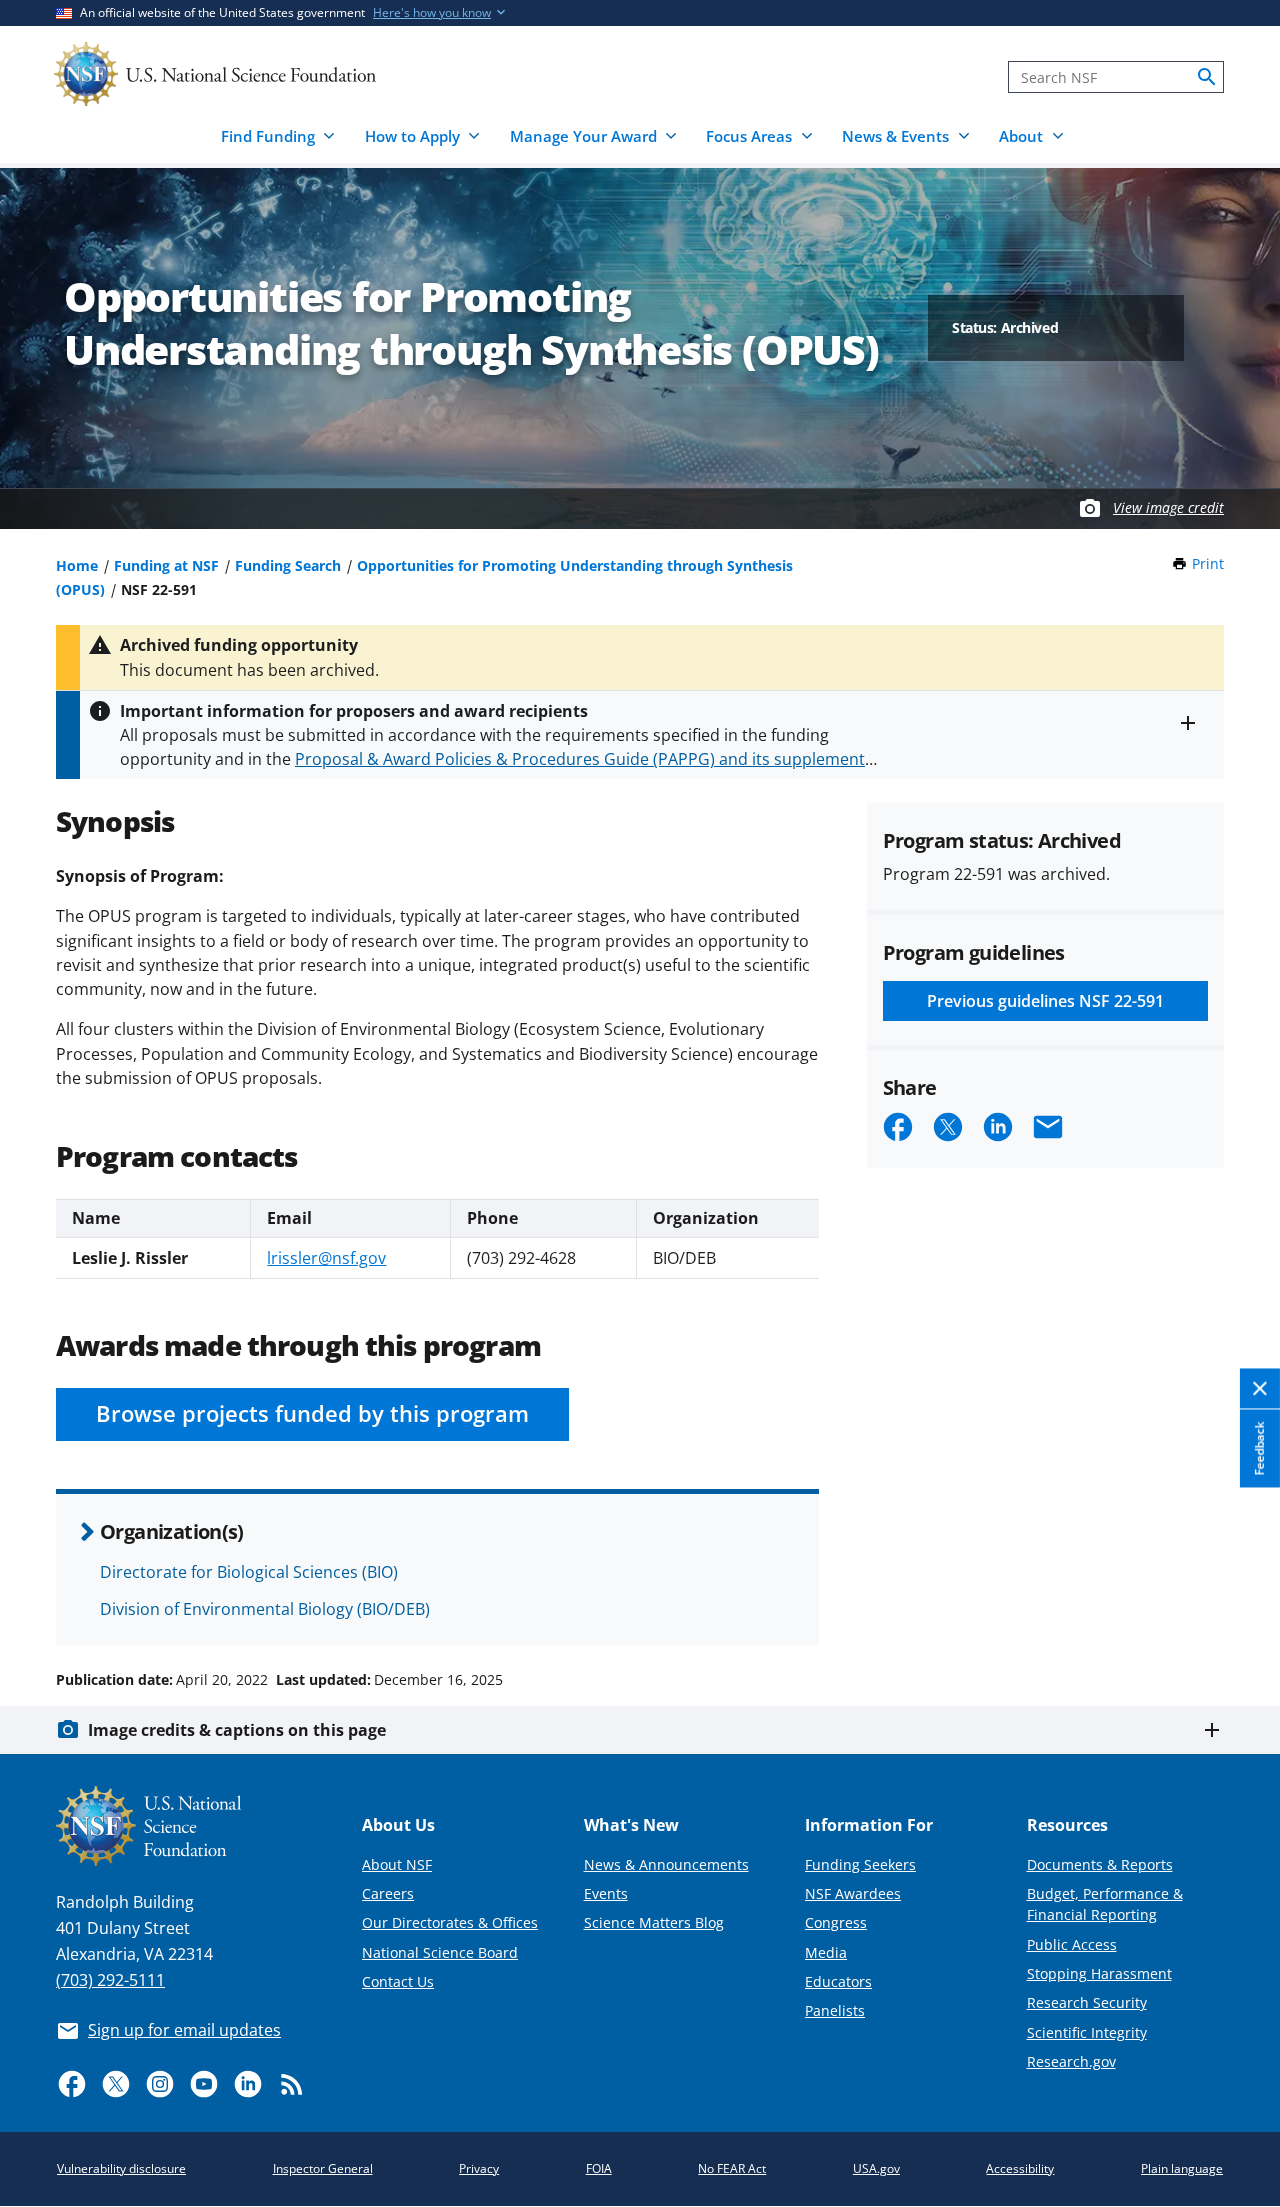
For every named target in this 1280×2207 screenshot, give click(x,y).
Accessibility (1020, 2168)
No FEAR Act (732, 2168)
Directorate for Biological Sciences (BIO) (249, 1572)
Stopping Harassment (1099, 1973)
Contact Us (398, 1981)
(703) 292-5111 (110, 1980)
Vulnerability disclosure (121, 2168)
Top (1236, 1604)
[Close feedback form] (1260, 1389)
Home (77, 565)
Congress (836, 1922)
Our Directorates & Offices (450, 1922)
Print (1208, 563)
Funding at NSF (166, 565)
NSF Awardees (853, 1893)
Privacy (479, 2168)
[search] (1207, 77)
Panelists (835, 2010)
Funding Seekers (860, 1864)
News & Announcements (666, 1864)
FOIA (599, 2168)
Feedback (1259, 1449)
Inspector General (323, 2168)
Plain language (1182, 2168)
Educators (838, 1981)
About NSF (397, 1864)
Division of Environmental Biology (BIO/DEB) (265, 1609)
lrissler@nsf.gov (326, 1258)
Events (606, 1893)
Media (826, 1952)
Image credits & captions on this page (237, 1730)
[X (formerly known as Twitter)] (116, 2084)
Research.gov (1071, 2061)
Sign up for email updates (184, 2030)
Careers (388, 1893)
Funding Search (288, 565)
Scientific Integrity (1087, 2032)
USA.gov (876, 2168)
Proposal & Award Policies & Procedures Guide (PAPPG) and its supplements (584, 759)
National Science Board (440, 1952)
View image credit (1168, 507)
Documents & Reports (1100, 1864)
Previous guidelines (1045, 1001)
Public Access (1072, 1944)
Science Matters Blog (654, 1922)
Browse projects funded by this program (312, 1413)
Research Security (1087, 2002)
